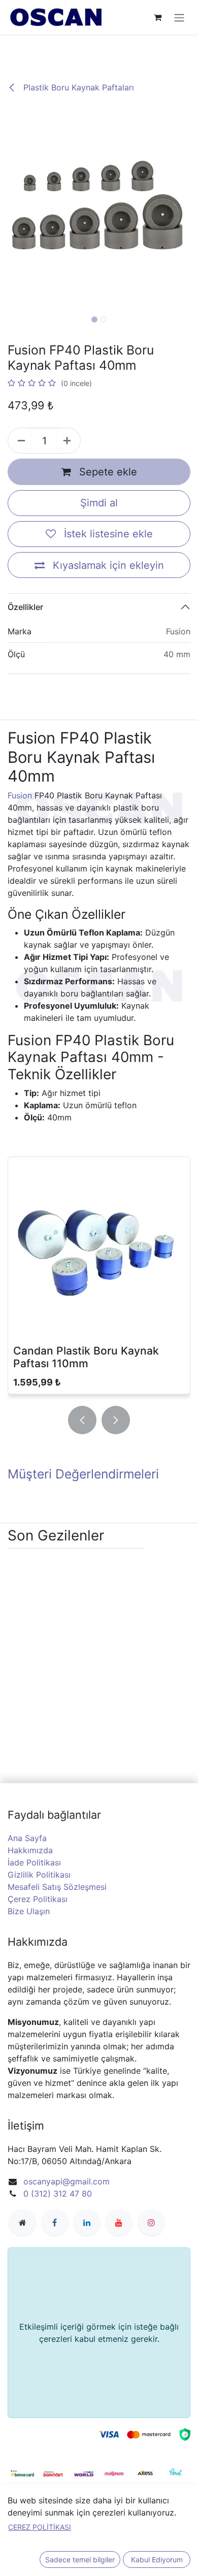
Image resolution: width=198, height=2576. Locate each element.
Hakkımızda (30, 1850)
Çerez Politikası (38, 1899)
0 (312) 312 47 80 (58, 2194)
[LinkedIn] (87, 2223)
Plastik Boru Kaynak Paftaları (77, 87)
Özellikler (25, 607)
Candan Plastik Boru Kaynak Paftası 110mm (86, 1357)
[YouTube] (119, 2223)
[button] (10, 207)
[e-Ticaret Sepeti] (157, 17)
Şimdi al (99, 503)
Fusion (20, 795)
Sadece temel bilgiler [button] (80, 2559)
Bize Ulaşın (29, 1911)
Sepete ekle (107, 472)
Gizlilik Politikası (39, 1875)
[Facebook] (55, 2223)
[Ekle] (69, 441)
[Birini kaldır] (20, 441)
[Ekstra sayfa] (22, 2223)
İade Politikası (34, 1862)
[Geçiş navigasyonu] (179, 17)
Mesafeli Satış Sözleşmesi (57, 1887)
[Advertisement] (99, 49)
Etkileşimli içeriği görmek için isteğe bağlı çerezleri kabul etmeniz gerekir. (99, 2333)
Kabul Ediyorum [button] (157, 2559)
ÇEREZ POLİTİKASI (40, 2527)
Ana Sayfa (27, 1838)
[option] (99, 1277)
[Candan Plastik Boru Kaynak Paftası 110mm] (99, 1248)
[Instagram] (151, 2223)
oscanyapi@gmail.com (67, 2181)
